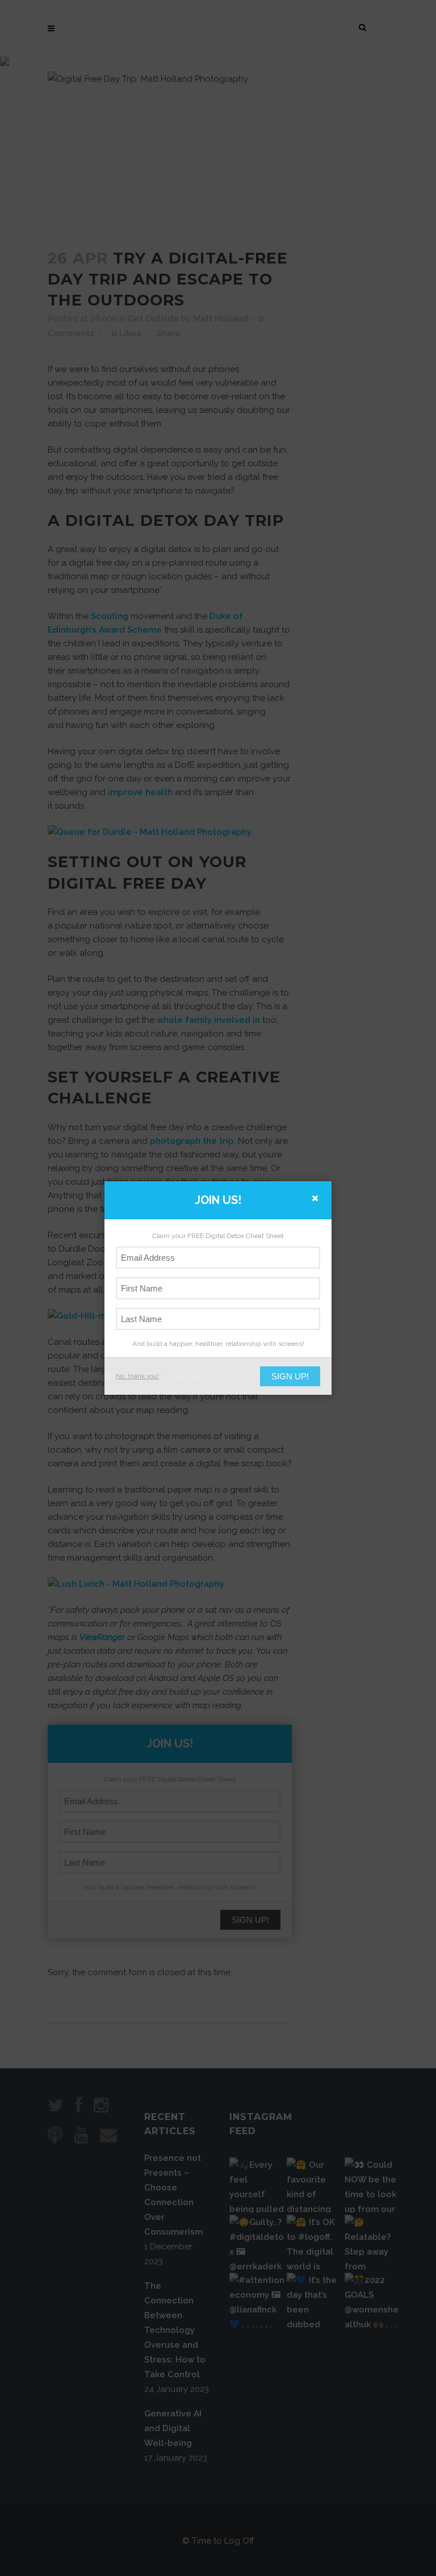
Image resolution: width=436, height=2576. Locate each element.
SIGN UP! (290, 1376)
